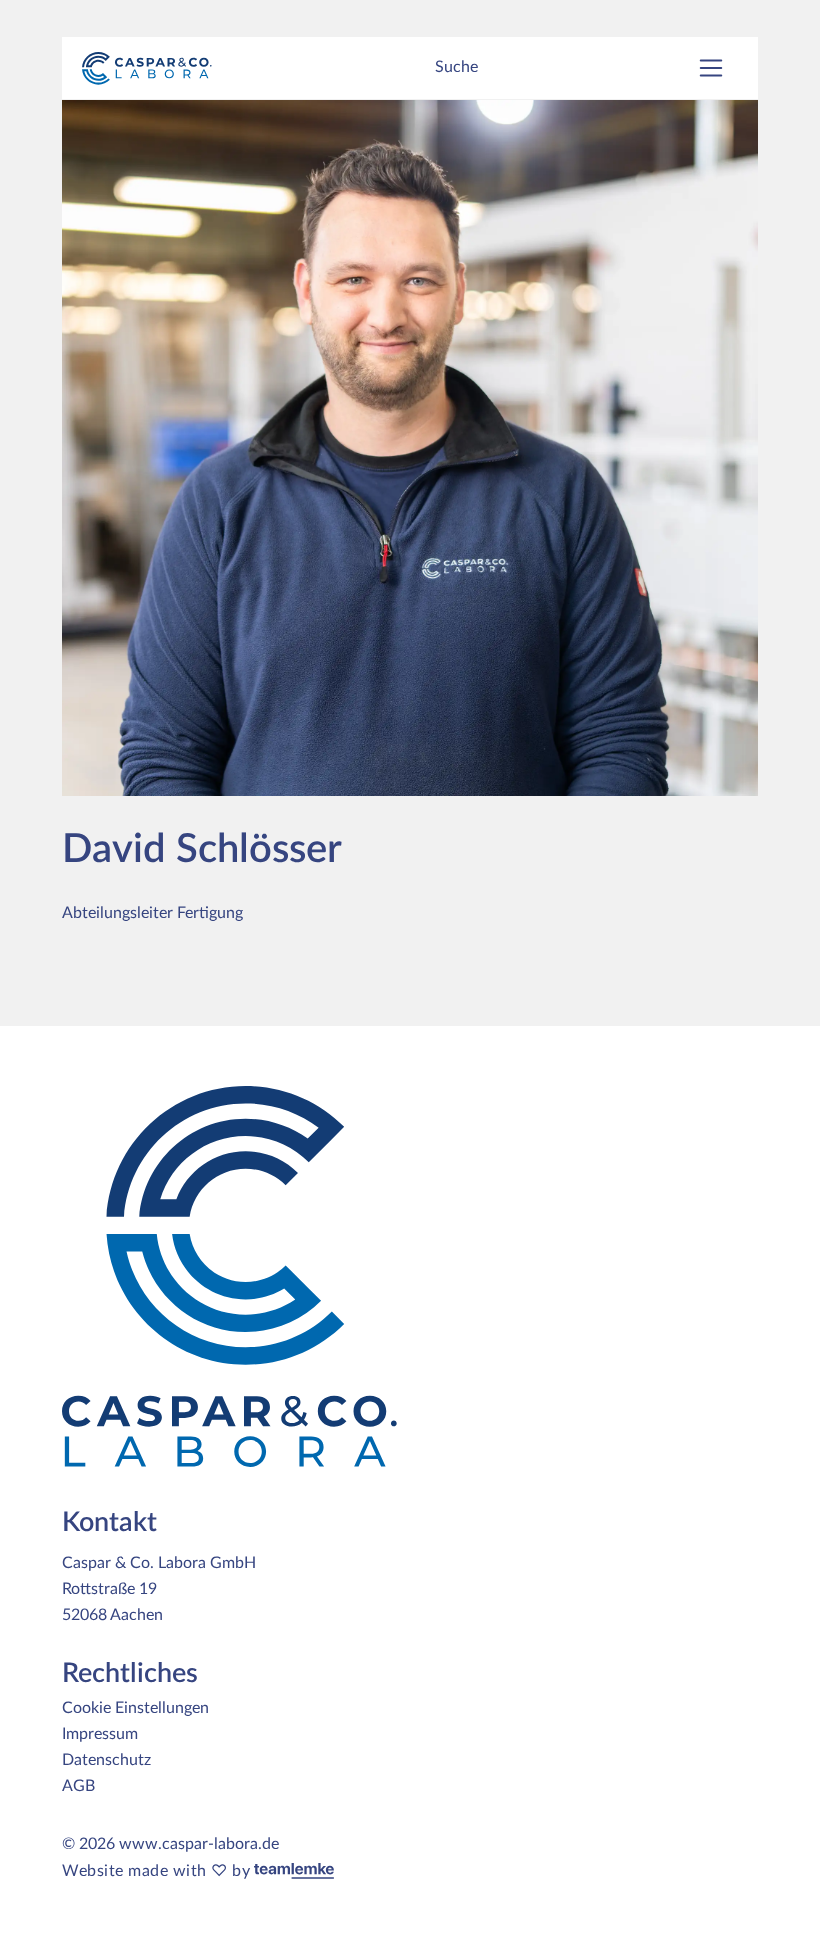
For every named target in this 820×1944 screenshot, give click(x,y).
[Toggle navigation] (711, 68)
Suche (456, 67)
